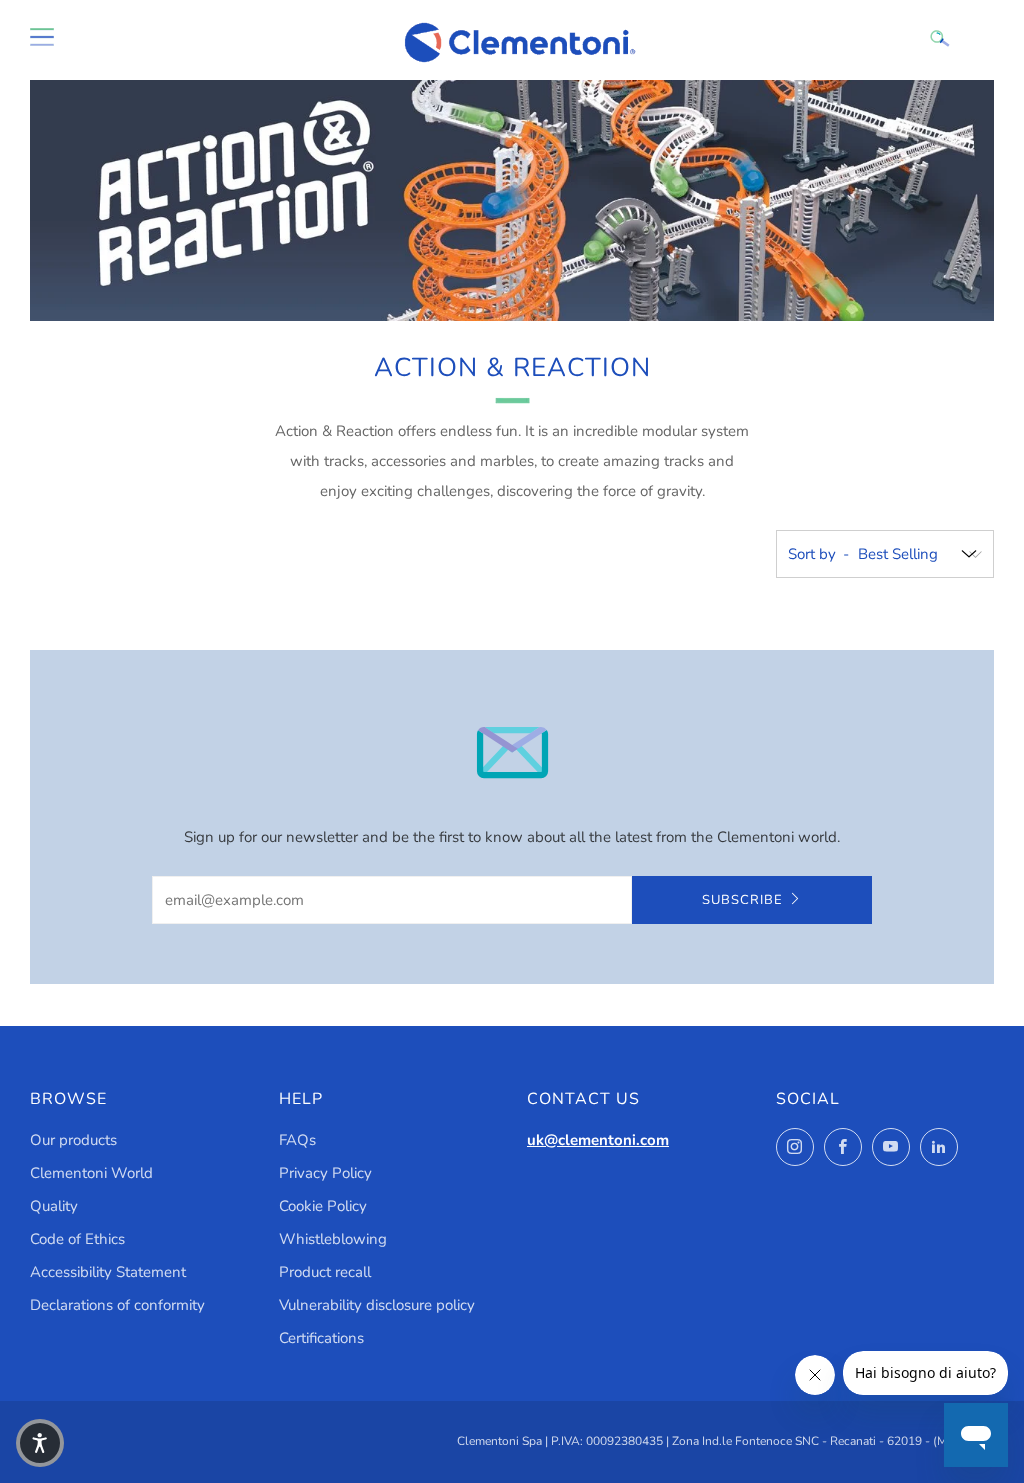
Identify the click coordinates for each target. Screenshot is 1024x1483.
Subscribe (742, 900)
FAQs (297, 1140)
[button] (40, 1443)
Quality (54, 1206)
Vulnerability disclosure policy (377, 1305)
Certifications (321, 1338)
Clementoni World (91, 1173)
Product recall (325, 1272)
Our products (73, 1140)
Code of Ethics (77, 1239)
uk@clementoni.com (598, 1140)
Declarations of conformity (117, 1305)
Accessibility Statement (108, 1272)
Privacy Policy (325, 1173)
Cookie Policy (323, 1206)
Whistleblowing (333, 1239)
